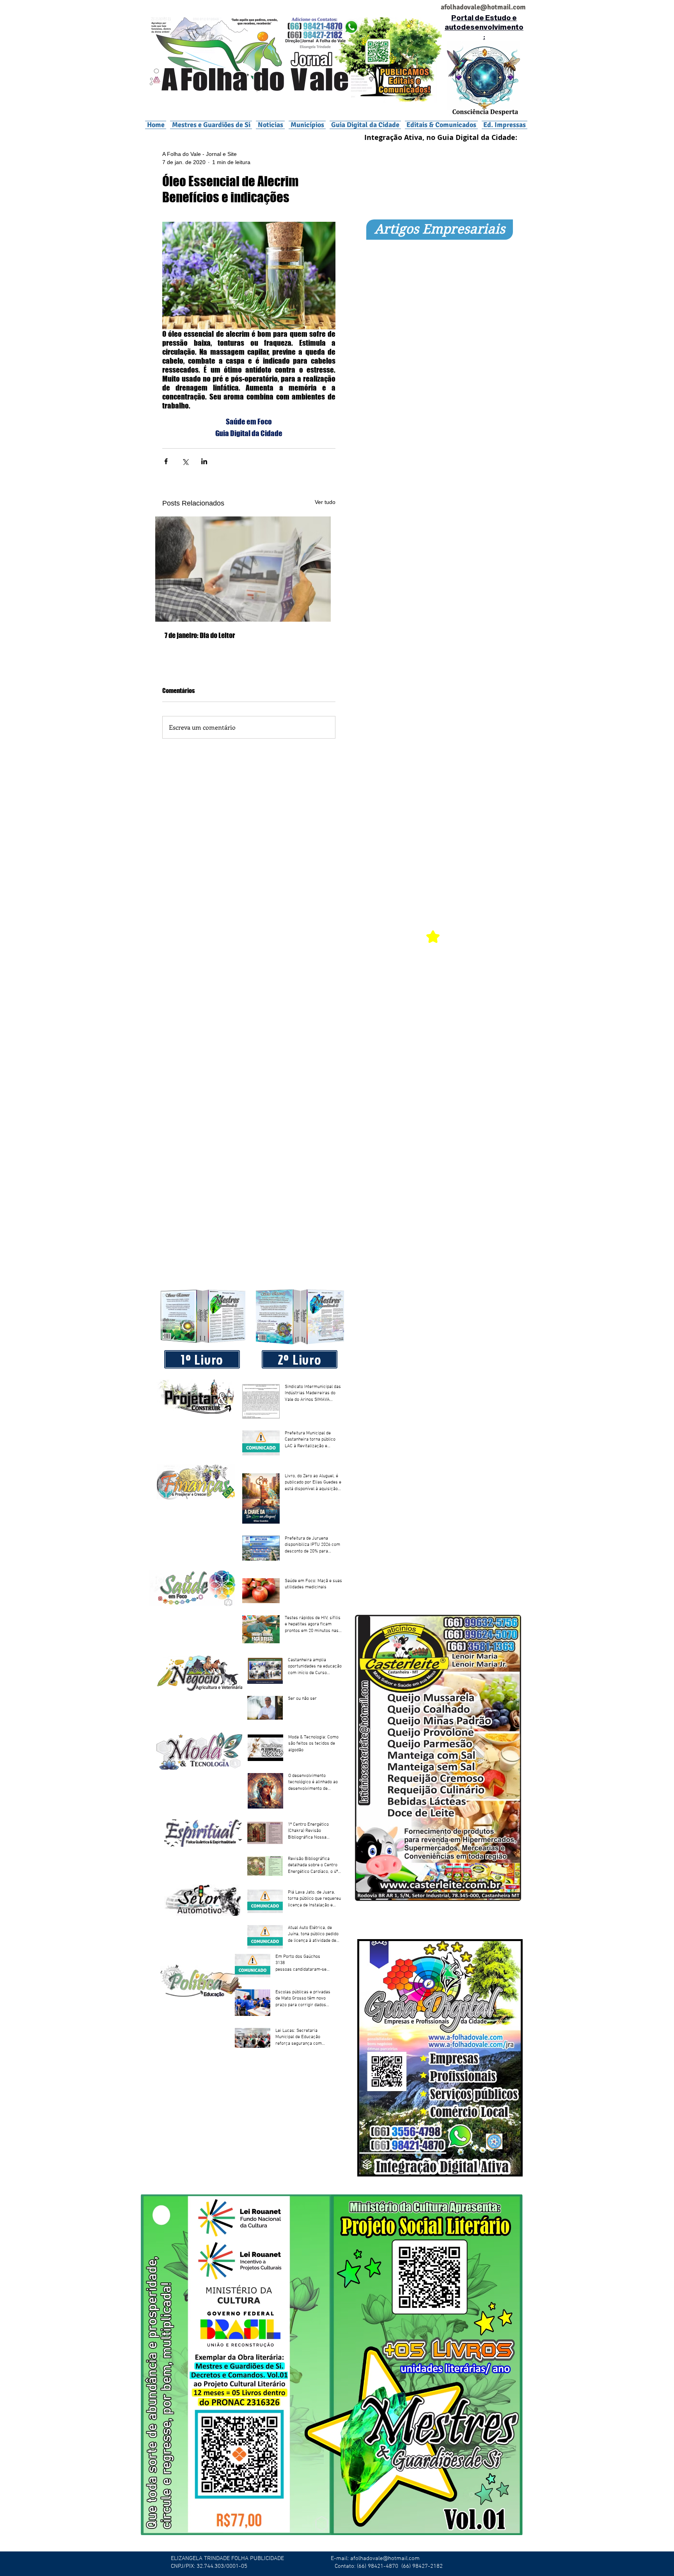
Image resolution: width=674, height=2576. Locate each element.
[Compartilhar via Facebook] (166, 461)
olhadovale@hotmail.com (486, 7)
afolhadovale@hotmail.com (385, 2558)
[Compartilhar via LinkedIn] (204, 461)
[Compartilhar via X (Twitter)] (185, 461)
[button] (307, 125)
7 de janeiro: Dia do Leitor (200, 635)
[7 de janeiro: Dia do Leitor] (249, 569)
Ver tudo (325, 502)
